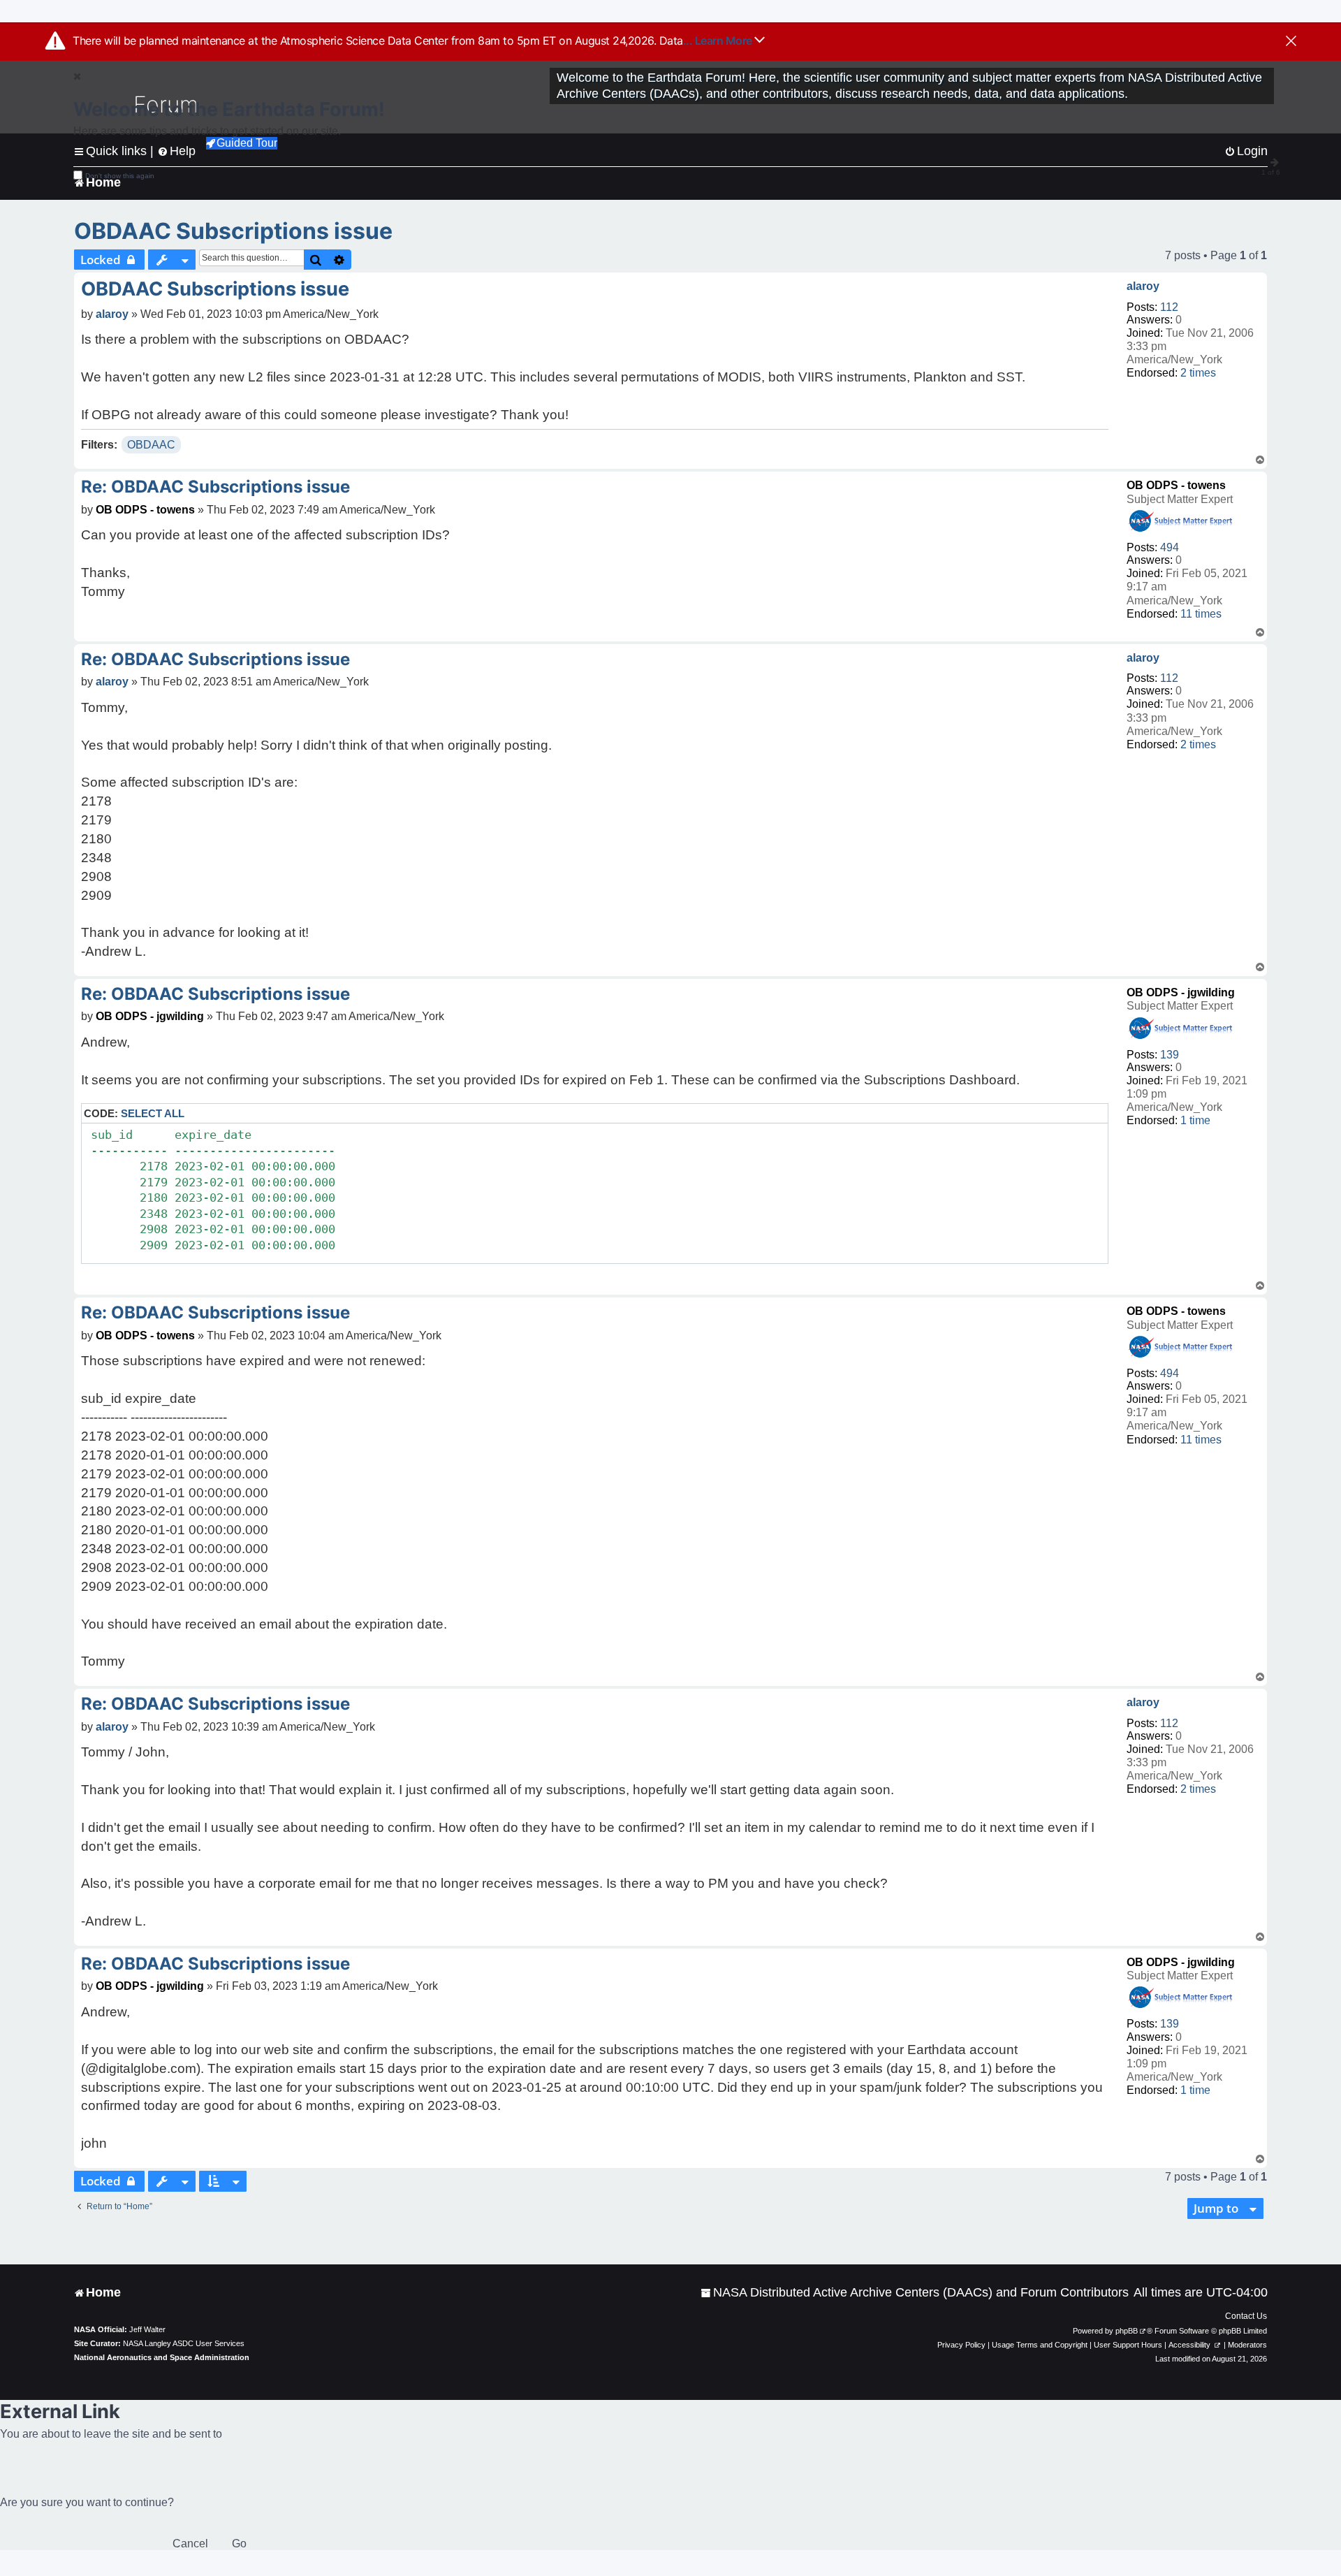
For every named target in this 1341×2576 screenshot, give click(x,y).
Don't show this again (120, 176)
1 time (1195, 1120)
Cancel (190, 2544)
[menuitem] (915, 2293)
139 (1170, 1055)
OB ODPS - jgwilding (1181, 992)
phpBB (1127, 2331)
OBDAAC (151, 445)
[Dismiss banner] (1291, 42)
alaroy (1143, 286)
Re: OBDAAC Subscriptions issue (215, 487)
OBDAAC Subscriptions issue (233, 231)
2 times (1198, 373)
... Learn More (719, 41)
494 (1170, 547)
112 (1169, 307)
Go (239, 2544)
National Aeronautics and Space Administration (162, 2357)
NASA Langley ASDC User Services (184, 2343)
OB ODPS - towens (1176, 485)
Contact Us (1246, 2316)
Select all (153, 1113)
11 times (1201, 614)
